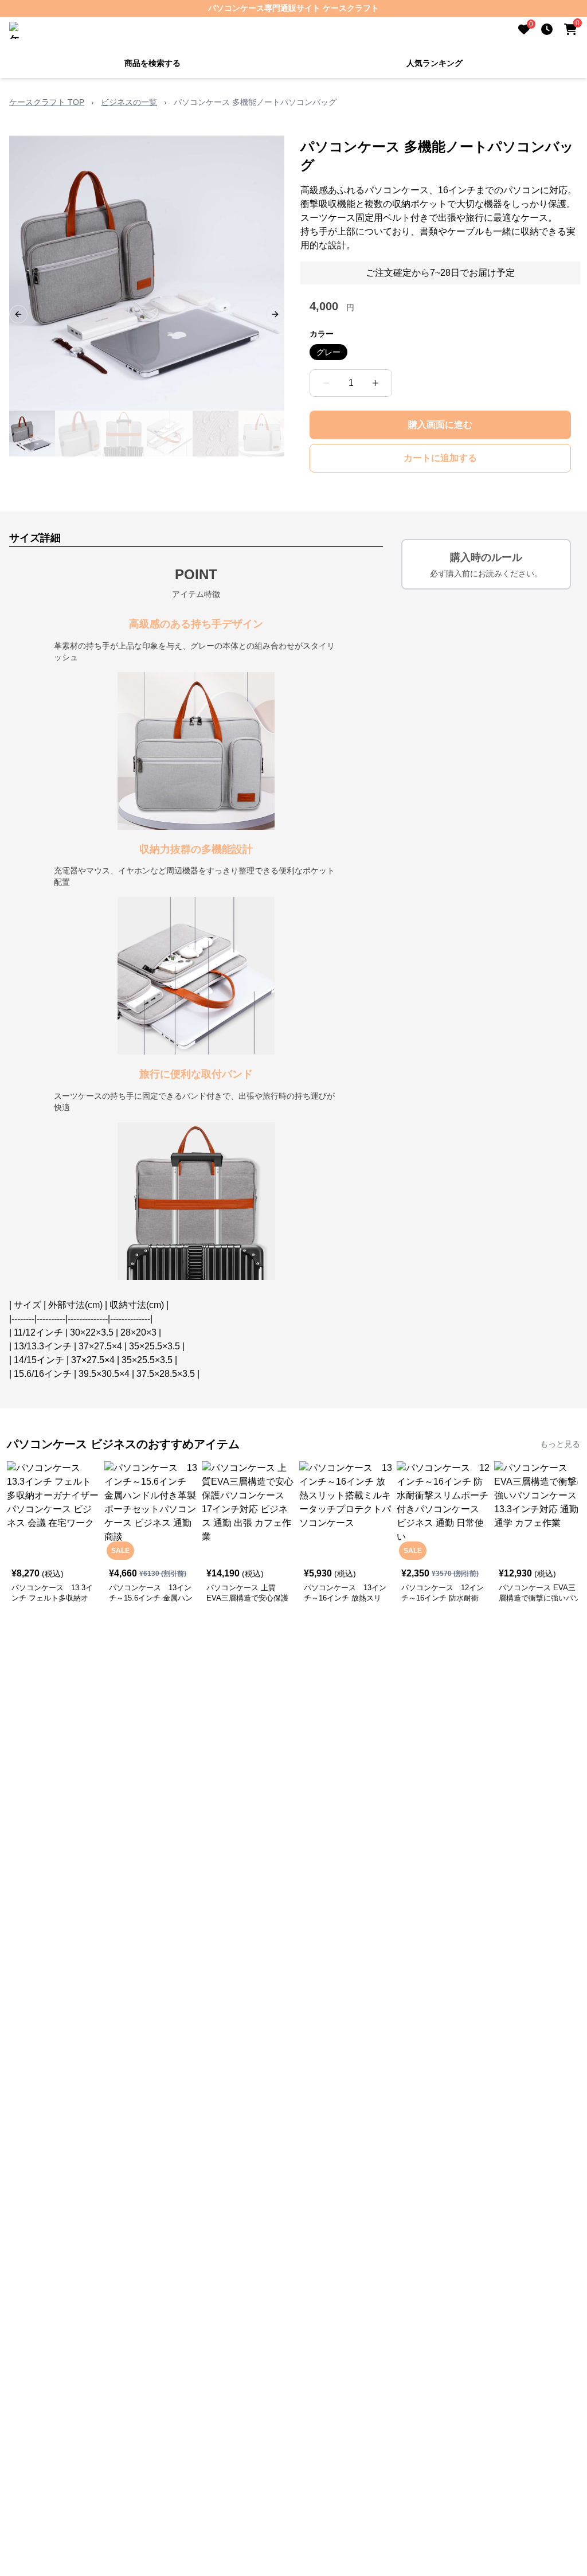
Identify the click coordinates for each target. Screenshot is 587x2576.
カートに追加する (440, 458)
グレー (328, 352)
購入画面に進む (440, 425)
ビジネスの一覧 (129, 102)
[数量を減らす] (326, 383)
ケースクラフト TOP (47, 102)
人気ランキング (435, 63)
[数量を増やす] (375, 383)
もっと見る (560, 1444)
